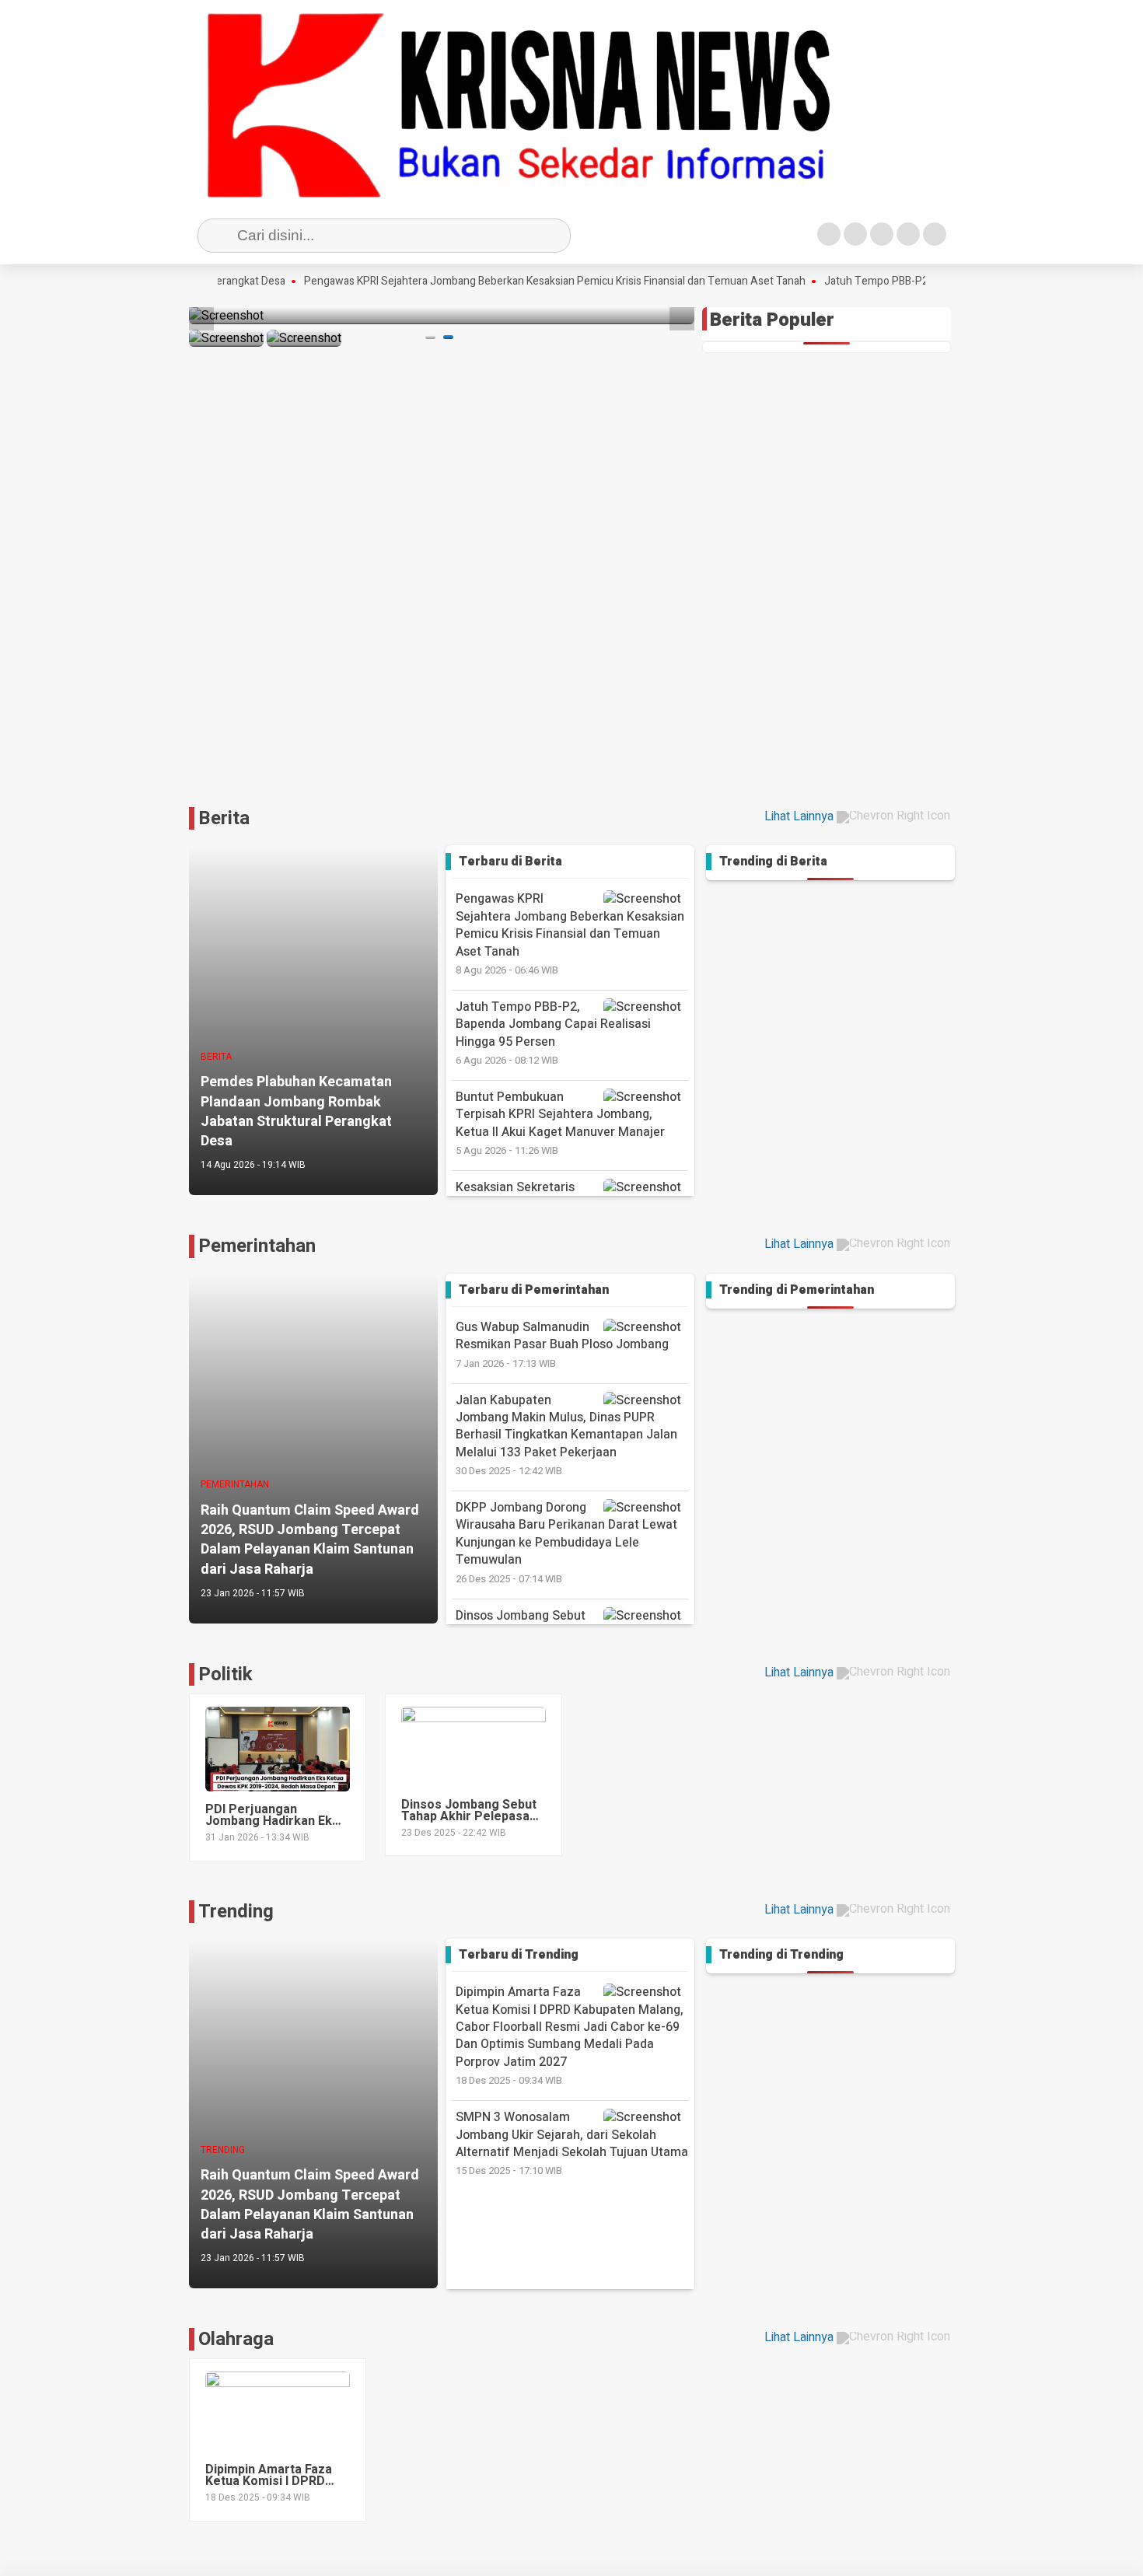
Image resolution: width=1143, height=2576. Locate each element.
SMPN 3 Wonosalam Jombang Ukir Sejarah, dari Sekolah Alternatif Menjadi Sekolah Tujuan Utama (572, 2143)
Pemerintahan (257, 1246)
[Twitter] (855, 234)
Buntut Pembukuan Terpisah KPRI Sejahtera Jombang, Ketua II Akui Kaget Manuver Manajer (560, 1123)
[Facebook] (829, 234)
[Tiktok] (935, 234)
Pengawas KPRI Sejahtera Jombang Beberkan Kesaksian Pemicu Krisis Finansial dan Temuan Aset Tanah (508, 281)
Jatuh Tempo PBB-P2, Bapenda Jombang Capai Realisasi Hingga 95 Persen (553, 1033)
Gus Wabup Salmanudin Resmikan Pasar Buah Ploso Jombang (562, 1344)
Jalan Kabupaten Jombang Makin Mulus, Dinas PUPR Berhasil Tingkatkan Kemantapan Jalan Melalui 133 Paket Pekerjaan (566, 1435)
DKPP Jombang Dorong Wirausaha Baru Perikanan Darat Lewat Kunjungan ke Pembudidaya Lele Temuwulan (566, 1542)
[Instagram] (882, 234)
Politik (225, 1674)
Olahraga (236, 2339)
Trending (236, 1912)
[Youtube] (908, 234)
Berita (224, 818)
